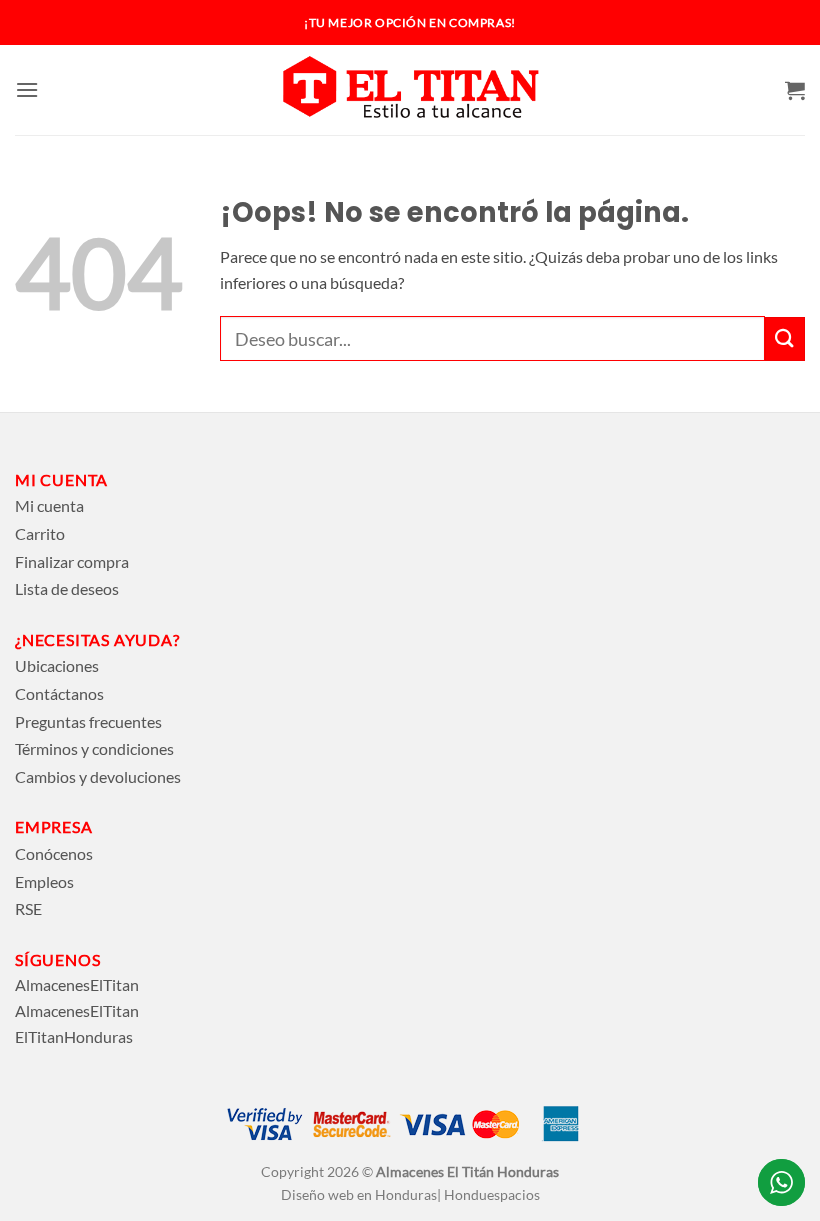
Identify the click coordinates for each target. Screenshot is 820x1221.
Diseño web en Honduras (359, 1194)
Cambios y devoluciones (98, 776)
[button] (27, 89)
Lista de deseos (67, 588)
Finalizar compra (72, 561)
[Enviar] (785, 339)
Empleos (44, 881)
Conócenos (54, 853)
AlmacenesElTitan (77, 984)
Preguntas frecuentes (88, 721)
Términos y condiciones (94, 748)
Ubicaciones (57, 665)
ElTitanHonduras (74, 1036)
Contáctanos (59, 693)
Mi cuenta (49, 505)
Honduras (528, 1171)
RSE (28, 908)
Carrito (40, 533)
